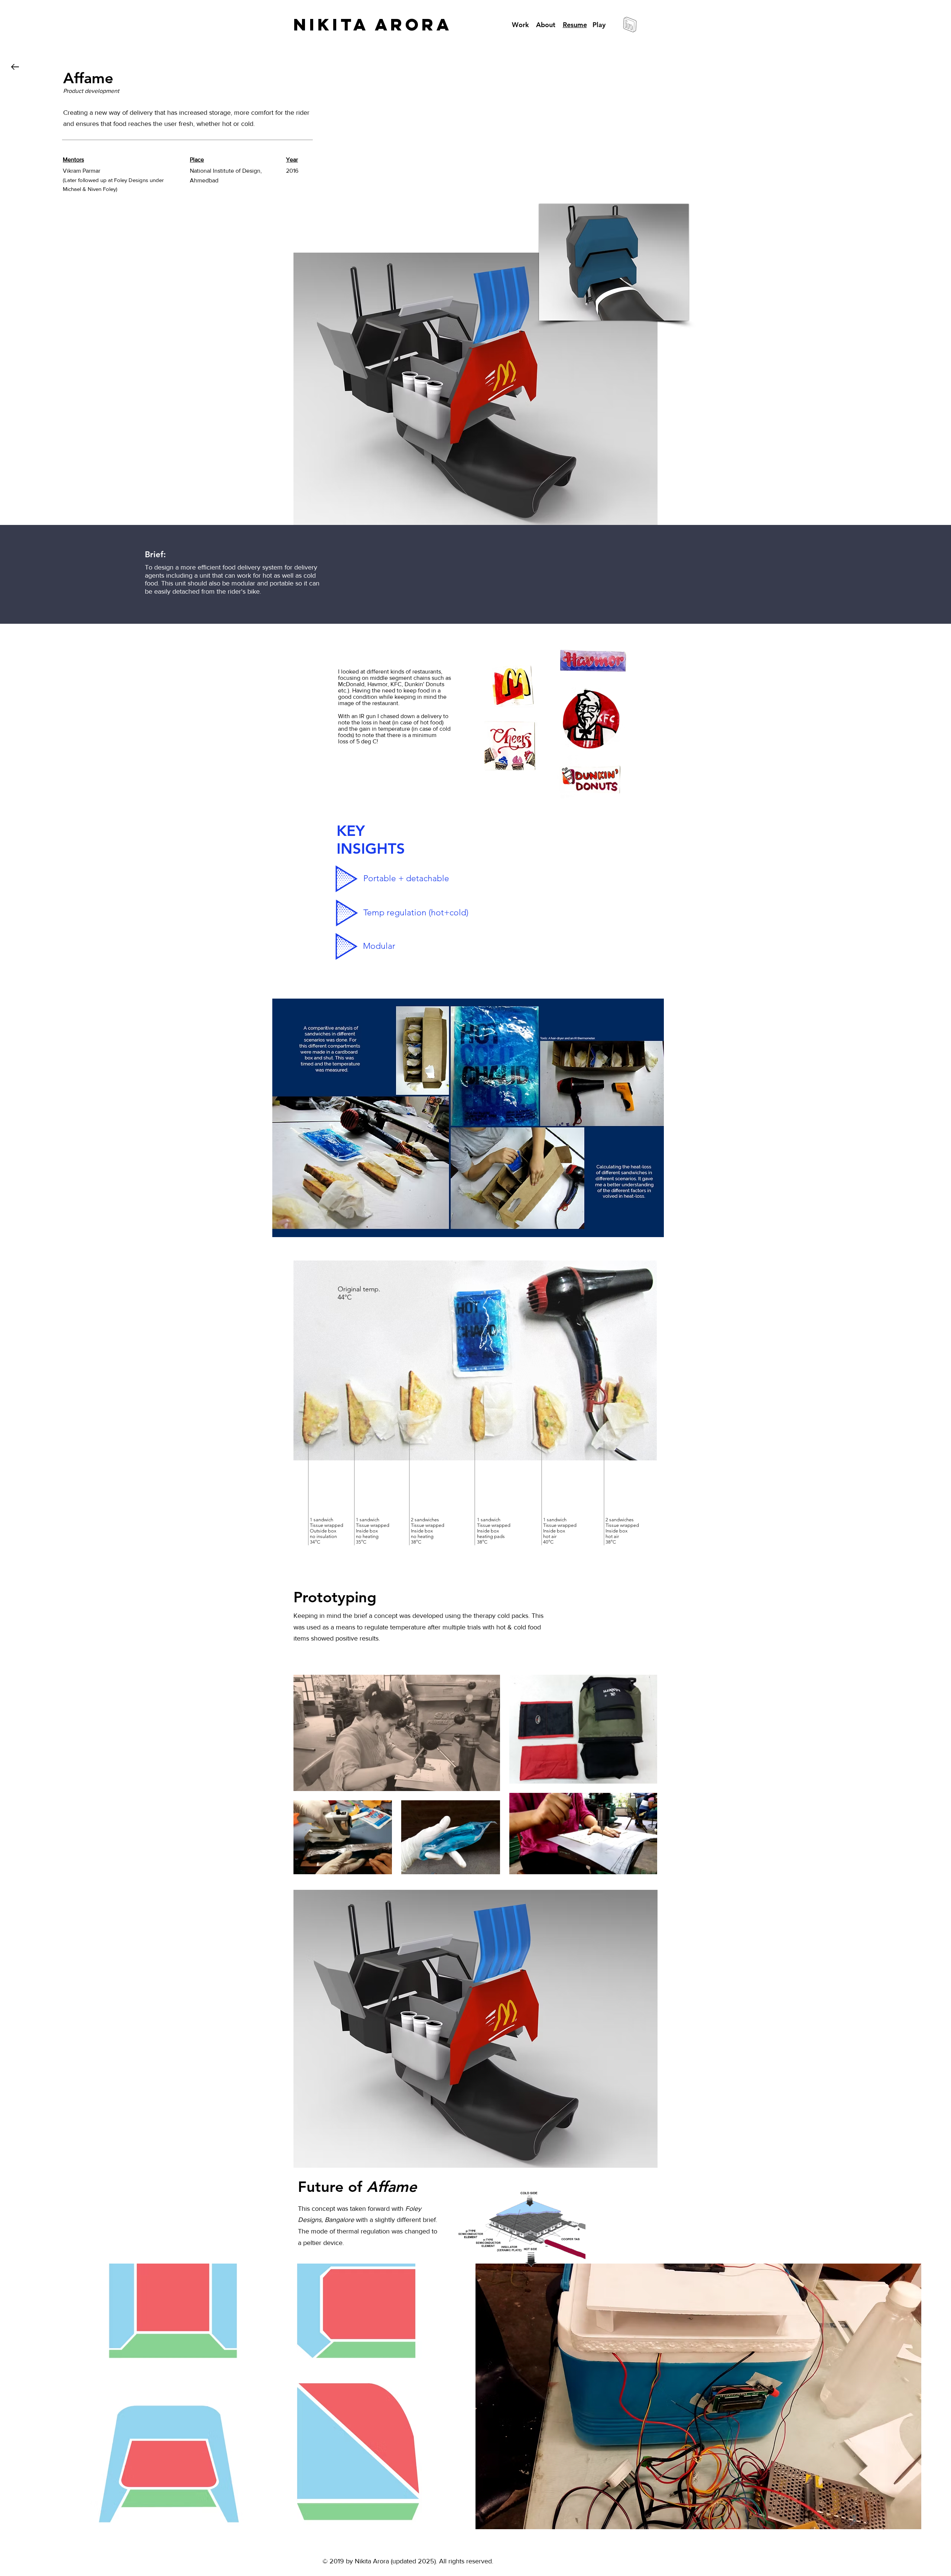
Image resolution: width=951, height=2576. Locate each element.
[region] (475, 2029)
